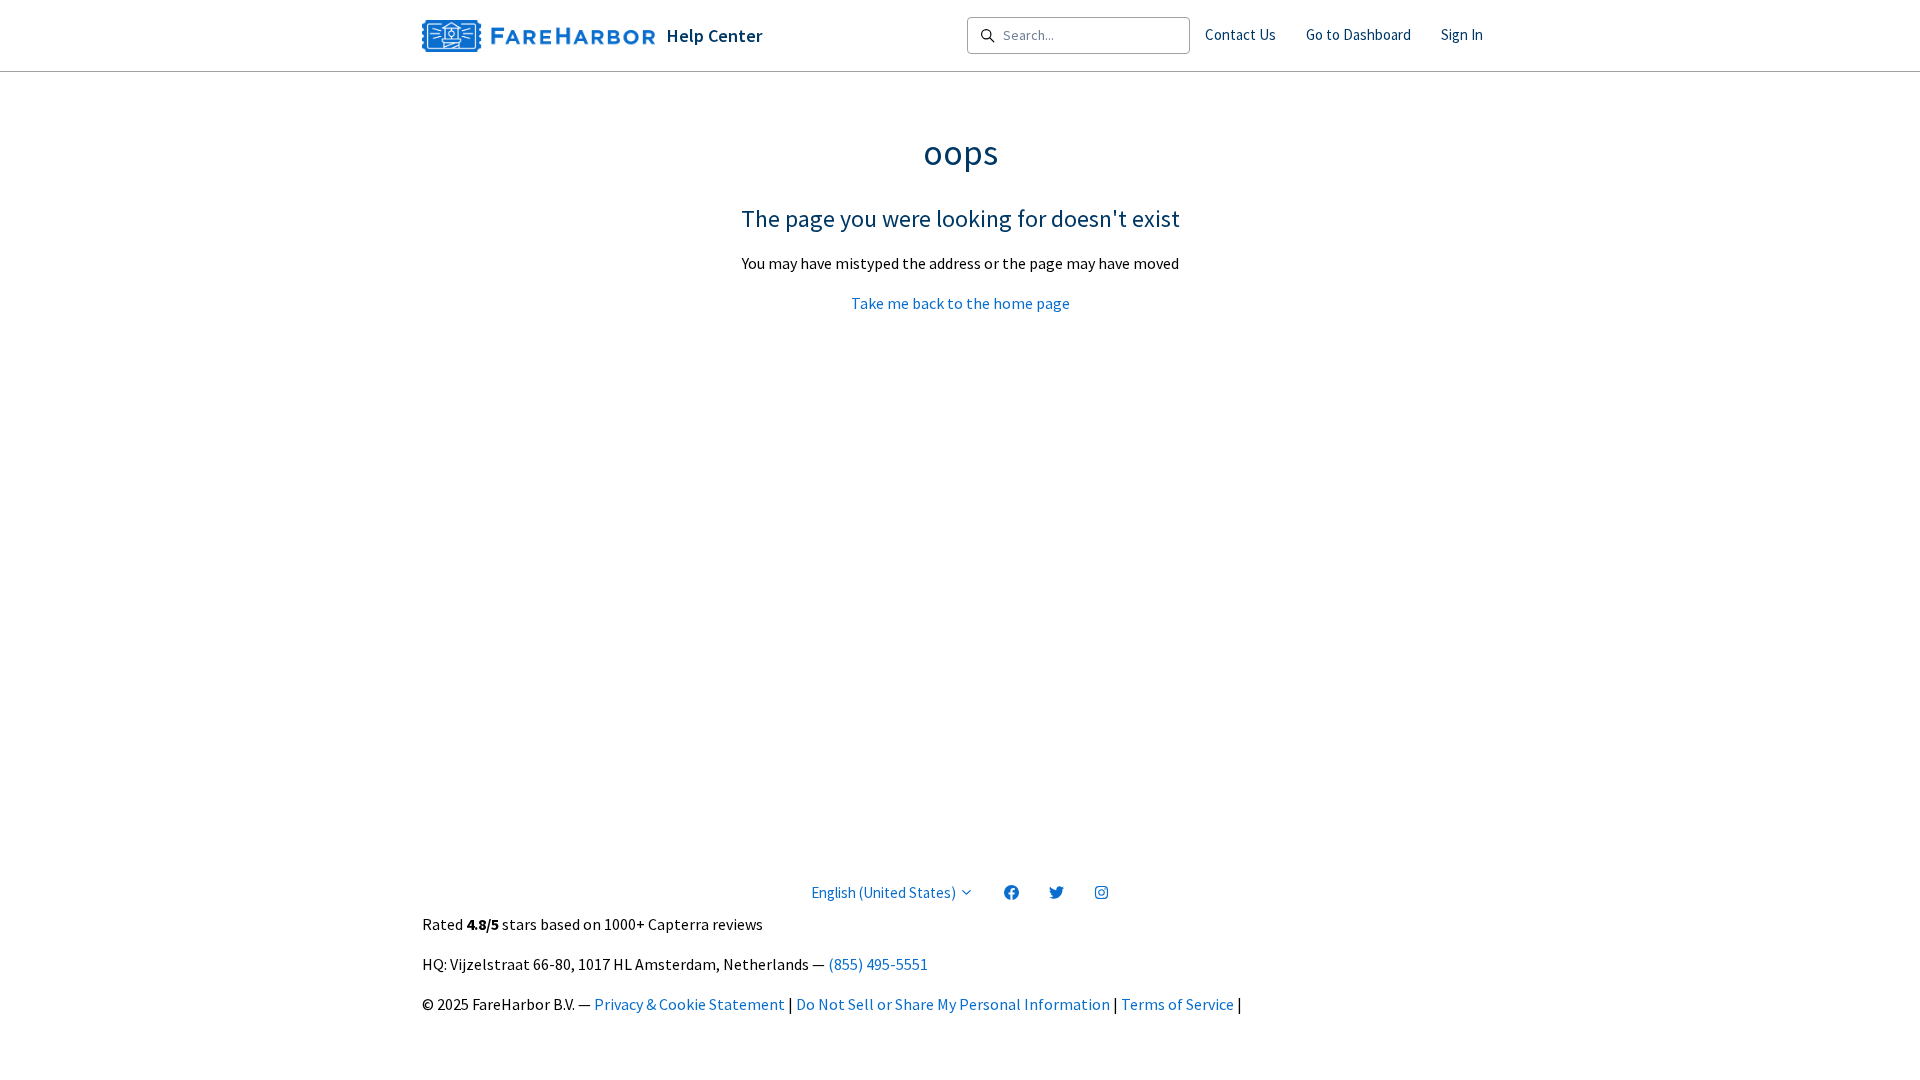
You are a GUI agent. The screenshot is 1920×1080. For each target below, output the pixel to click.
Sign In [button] (1462, 34)
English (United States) (885, 892)
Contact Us (1240, 34)
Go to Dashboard (1358, 34)
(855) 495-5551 (878, 964)
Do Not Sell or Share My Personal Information (953, 1004)
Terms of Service (1177, 1004)
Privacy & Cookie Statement (689, 1004)
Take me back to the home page (960, 303)
